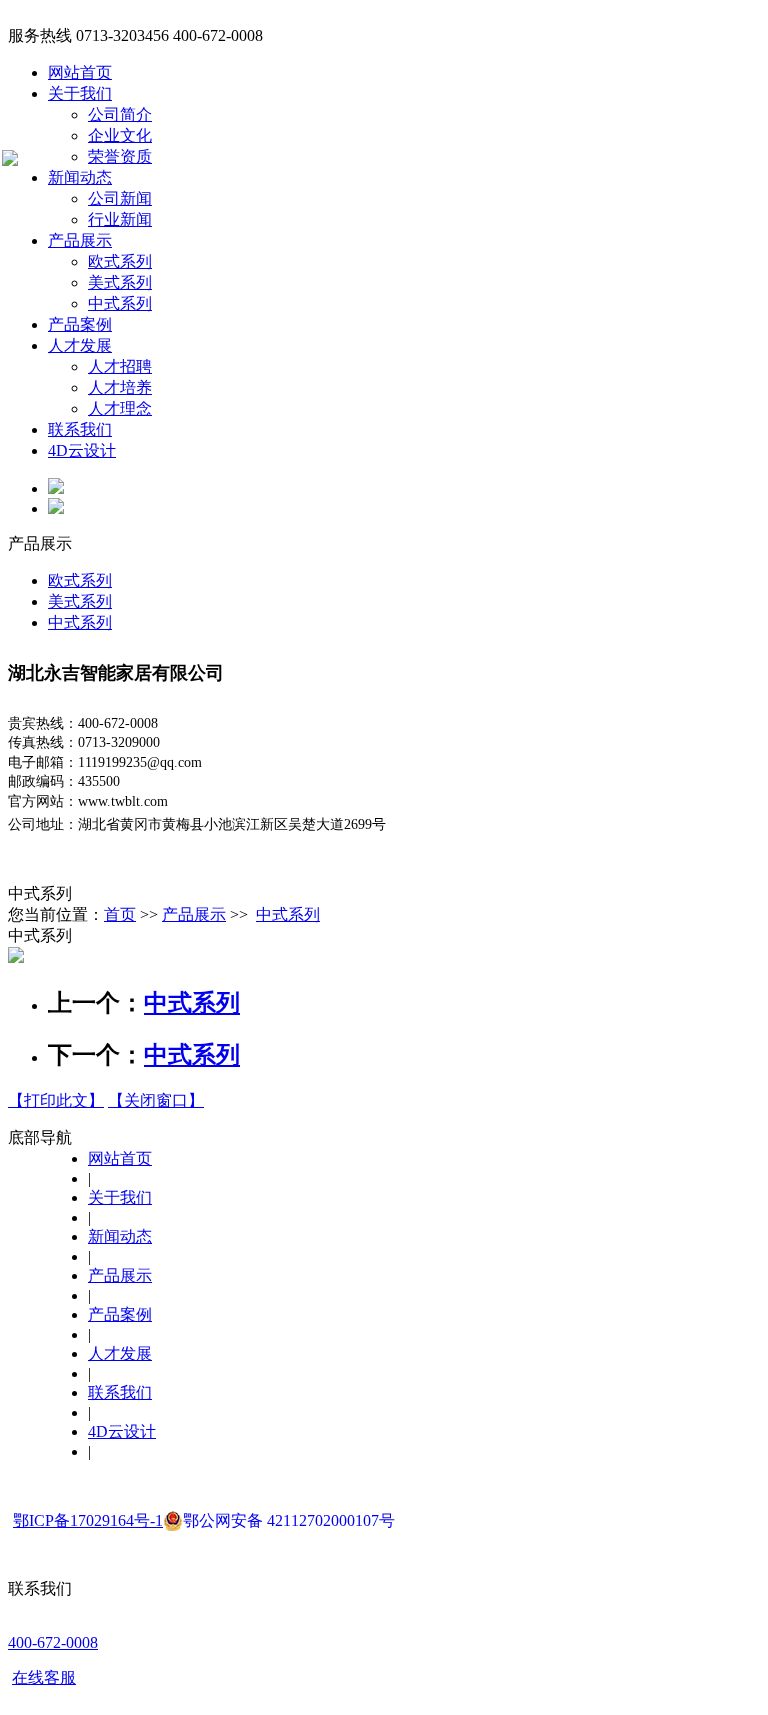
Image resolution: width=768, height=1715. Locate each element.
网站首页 (80, 72)
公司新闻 (120, 198)
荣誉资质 (120, 156)
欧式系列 (120, 261)
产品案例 (80, 324)
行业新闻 (120, 219)
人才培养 (120, 387)
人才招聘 (120, 366)
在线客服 (44, 1677)
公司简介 (120, 114)
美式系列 (120, 282)
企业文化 (120, 135)
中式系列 (120, 303)
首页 (120, 914)
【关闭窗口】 (156, 1100)
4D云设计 (82, 450)
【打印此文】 (56, 1100)
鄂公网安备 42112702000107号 (289, 1520)
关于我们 (80, 93)
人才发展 (80, 345)
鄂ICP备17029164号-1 (88, 1520)
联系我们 (80, 429)
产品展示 (80, 240)
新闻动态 (80, 177)
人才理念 (120, 408)
